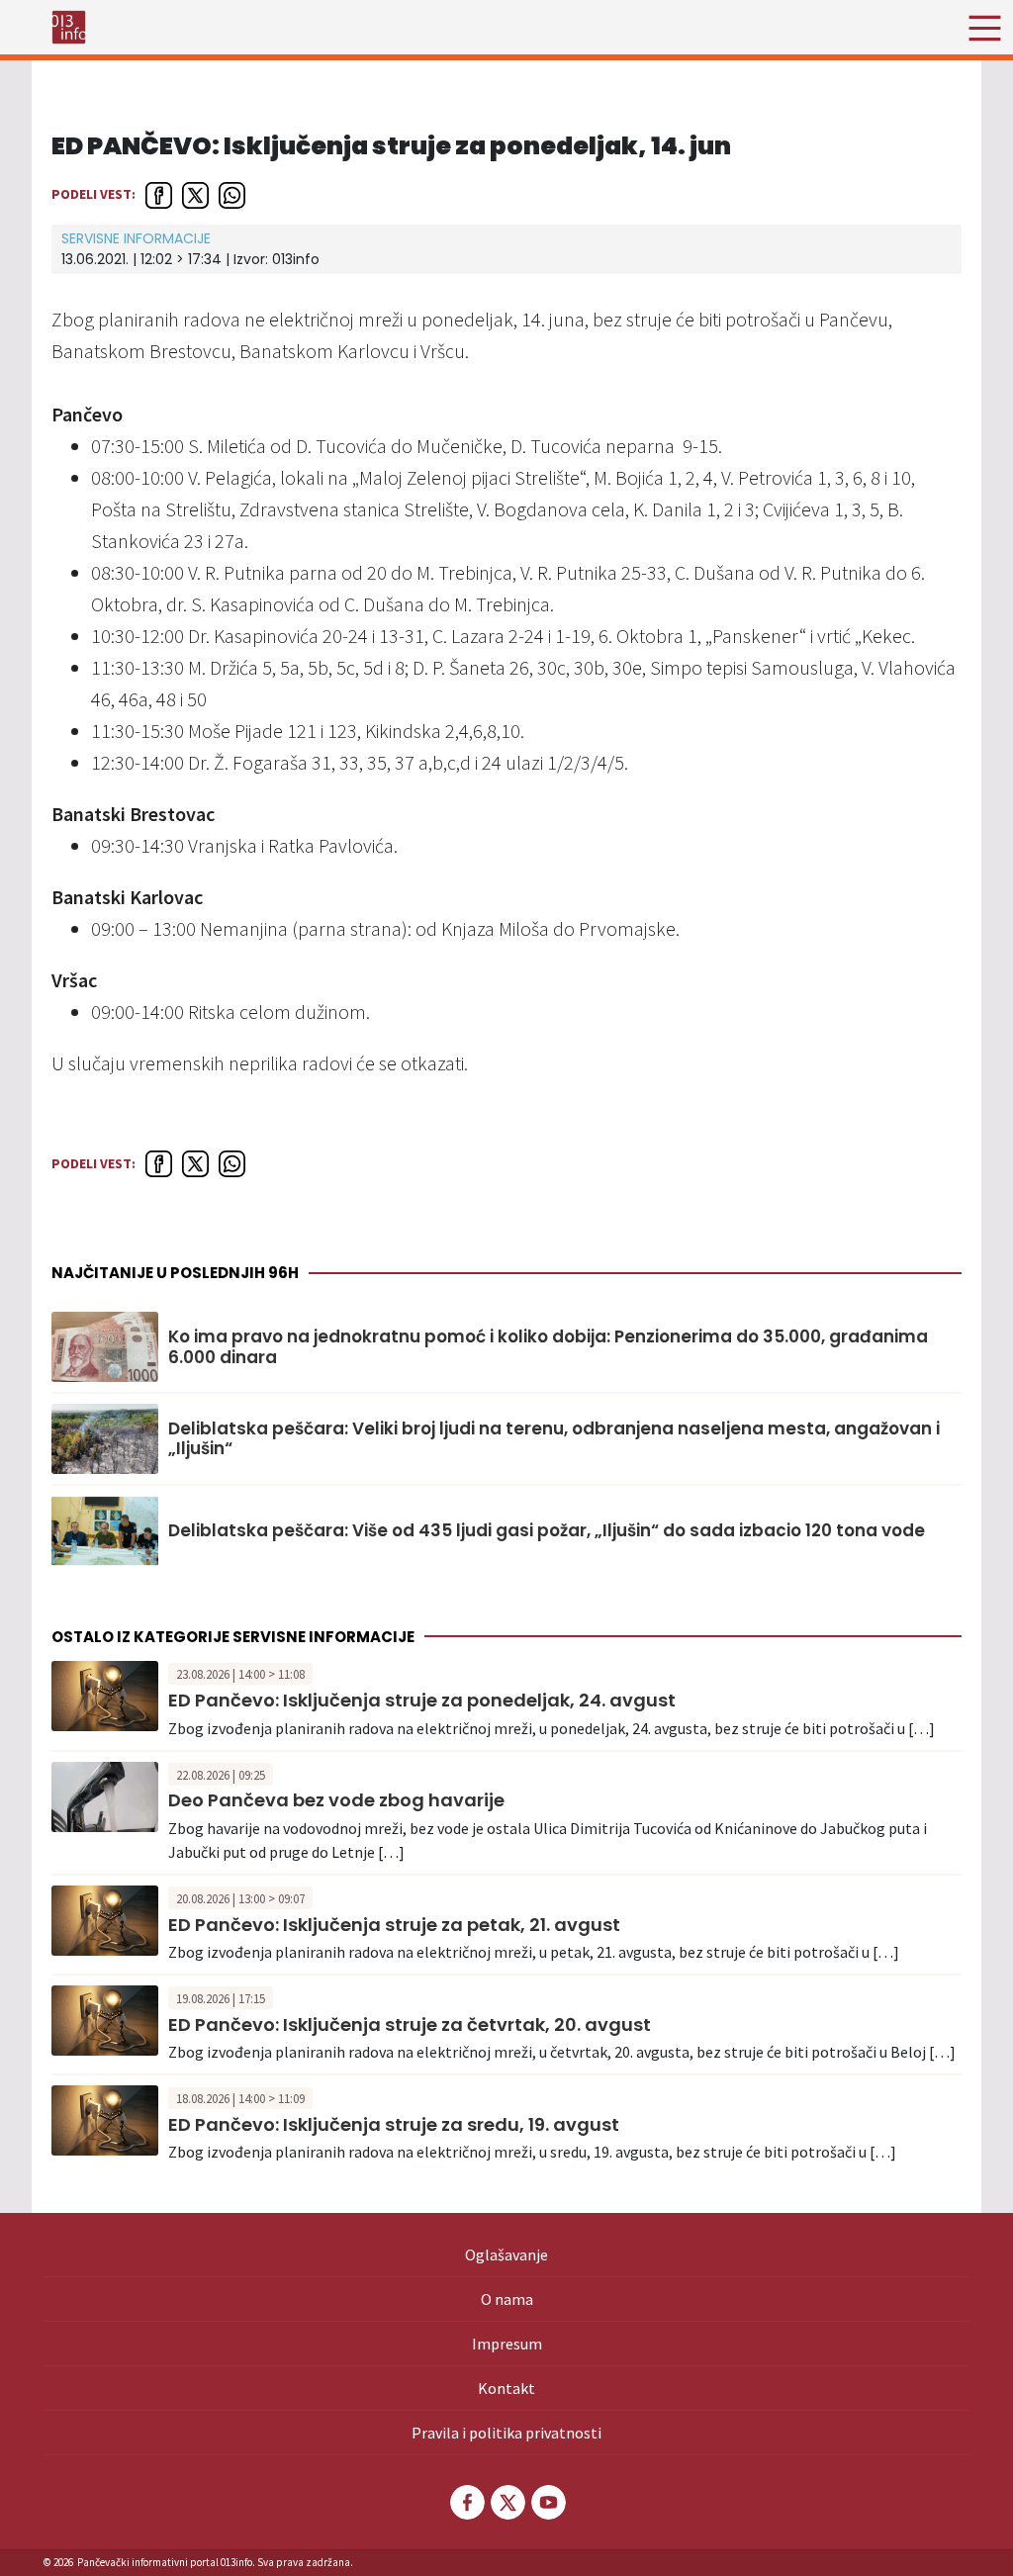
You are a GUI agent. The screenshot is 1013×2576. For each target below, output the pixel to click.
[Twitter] (506, 2502)
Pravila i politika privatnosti (506, 2433)
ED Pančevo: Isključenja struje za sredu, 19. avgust (394, 2124)
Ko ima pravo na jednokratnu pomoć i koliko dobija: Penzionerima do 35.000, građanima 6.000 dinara (548, 1347)
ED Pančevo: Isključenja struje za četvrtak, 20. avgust (410, 2024)
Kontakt (506, 2388)
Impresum (507, 2344)
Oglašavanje (506, 2254)
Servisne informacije (136, 238)
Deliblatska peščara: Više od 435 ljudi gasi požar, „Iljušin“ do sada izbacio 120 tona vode (547, 1530)
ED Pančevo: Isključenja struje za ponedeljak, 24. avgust (422, 1700)
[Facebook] (466, 2502)
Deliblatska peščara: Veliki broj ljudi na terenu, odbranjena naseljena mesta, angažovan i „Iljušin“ (554, 1439)
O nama (507, 2299)
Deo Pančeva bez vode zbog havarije (336, 1800)
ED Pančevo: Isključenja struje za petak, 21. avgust (394, 1925)
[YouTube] (547, 2502)
